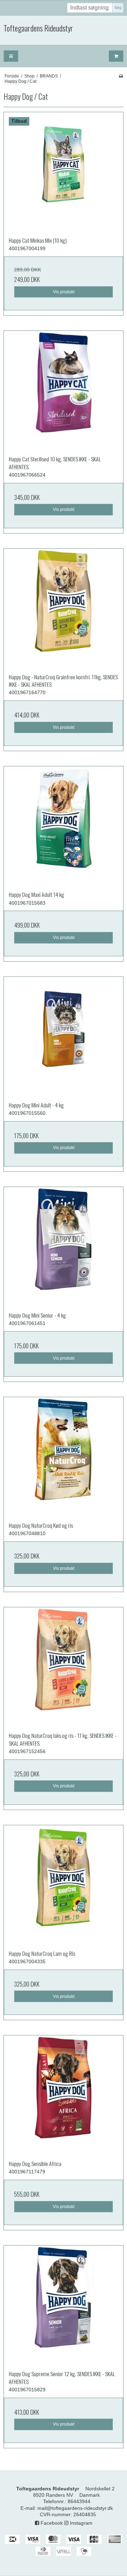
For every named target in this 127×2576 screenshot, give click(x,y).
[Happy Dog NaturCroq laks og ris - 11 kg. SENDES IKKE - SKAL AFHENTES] (64, 1667)
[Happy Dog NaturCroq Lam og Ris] (64, 1885)
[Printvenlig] (121, 76)
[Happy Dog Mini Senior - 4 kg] (64, 1247)
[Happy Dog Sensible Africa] (64, 2095)
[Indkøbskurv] (116, 56)
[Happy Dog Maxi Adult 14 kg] (64, 826)
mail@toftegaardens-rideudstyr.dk (75, 2508)
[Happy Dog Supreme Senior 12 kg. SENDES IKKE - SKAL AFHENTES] (64, 2305)
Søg (118, 7)
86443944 (79, 2501)
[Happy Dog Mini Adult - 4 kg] (64, 1037)
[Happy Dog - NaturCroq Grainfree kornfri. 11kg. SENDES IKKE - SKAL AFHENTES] (64, 609)
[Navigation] (11, 56)
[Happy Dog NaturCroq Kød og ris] (64, 1457)
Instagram (80, 2523)
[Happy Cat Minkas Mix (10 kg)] (64, 172)
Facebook (51, 2523)
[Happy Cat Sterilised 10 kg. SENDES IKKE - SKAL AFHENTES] (64, 391)
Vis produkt (64, 292)
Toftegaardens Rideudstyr (38, 28)
